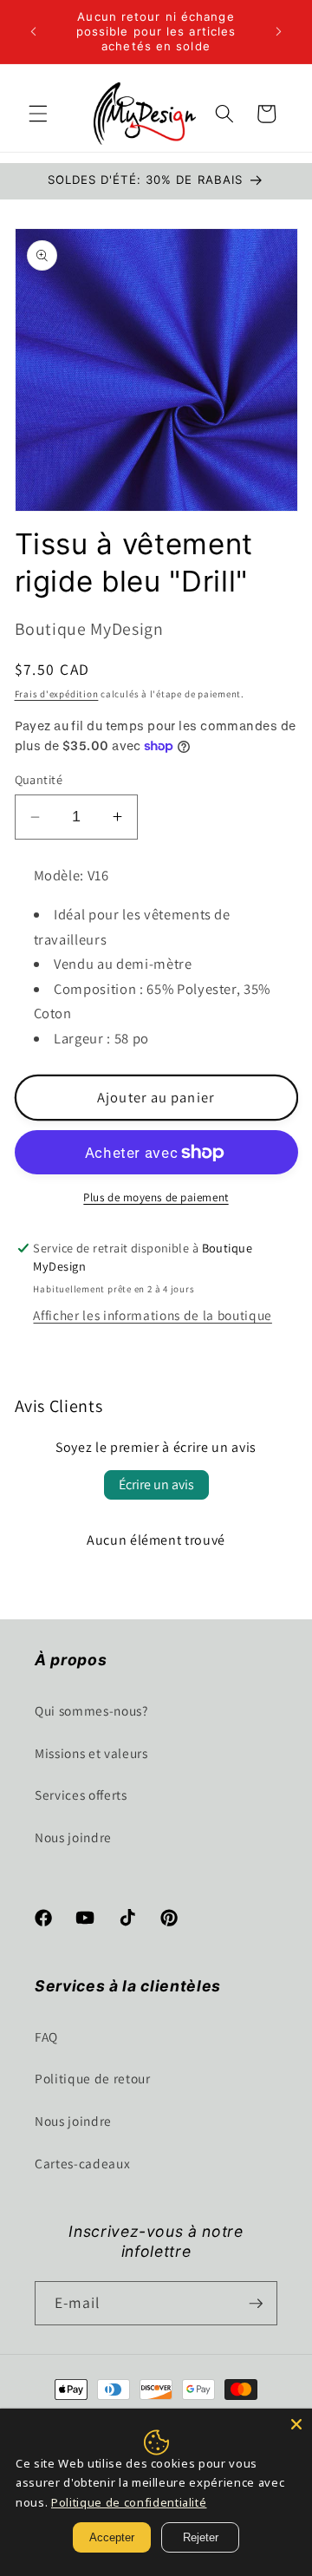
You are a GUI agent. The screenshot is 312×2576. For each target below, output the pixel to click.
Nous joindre (73, 1837)
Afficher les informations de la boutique (152, 1315)
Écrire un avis (156, 1484)
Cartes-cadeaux (82, 2163)
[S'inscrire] (256, 2304)
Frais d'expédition (57, 694)
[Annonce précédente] (34, 32)
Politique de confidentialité (129, 2502)
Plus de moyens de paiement (156, 1197)
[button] (38, 114)
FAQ (46, 2037)
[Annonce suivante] (279, 32)
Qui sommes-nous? (91, 1710)
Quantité (39, 779)
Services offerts (81, 1795)
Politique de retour (93, 2078)
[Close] (296, 2424)
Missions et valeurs (91, 1753)
